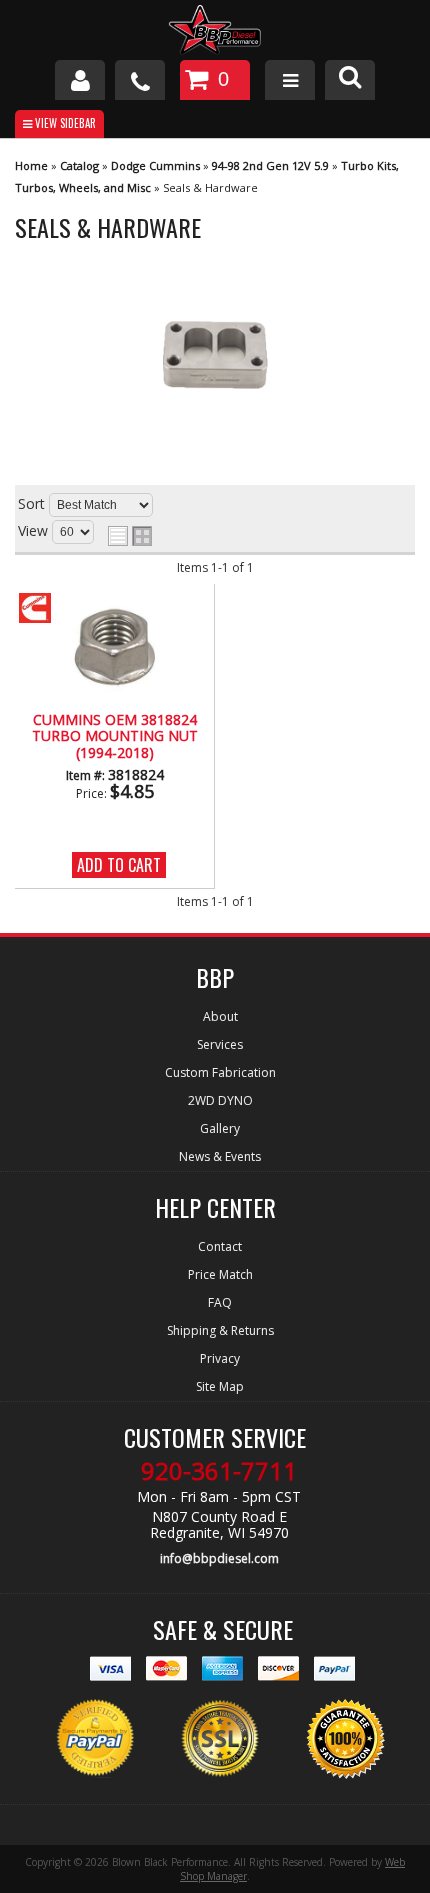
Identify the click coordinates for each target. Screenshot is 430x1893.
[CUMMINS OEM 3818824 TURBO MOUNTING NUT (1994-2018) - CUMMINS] (49, 609)
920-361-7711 (219, 1471)
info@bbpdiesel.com (219, 1558)
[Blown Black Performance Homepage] (215, 32)
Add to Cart (119, 865)
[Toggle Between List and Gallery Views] (130, 536)
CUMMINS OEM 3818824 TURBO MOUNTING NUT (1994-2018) (115, 737)
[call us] (140, 80)
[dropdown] (290, 80)
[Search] (350, 80)
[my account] (80, 80)
